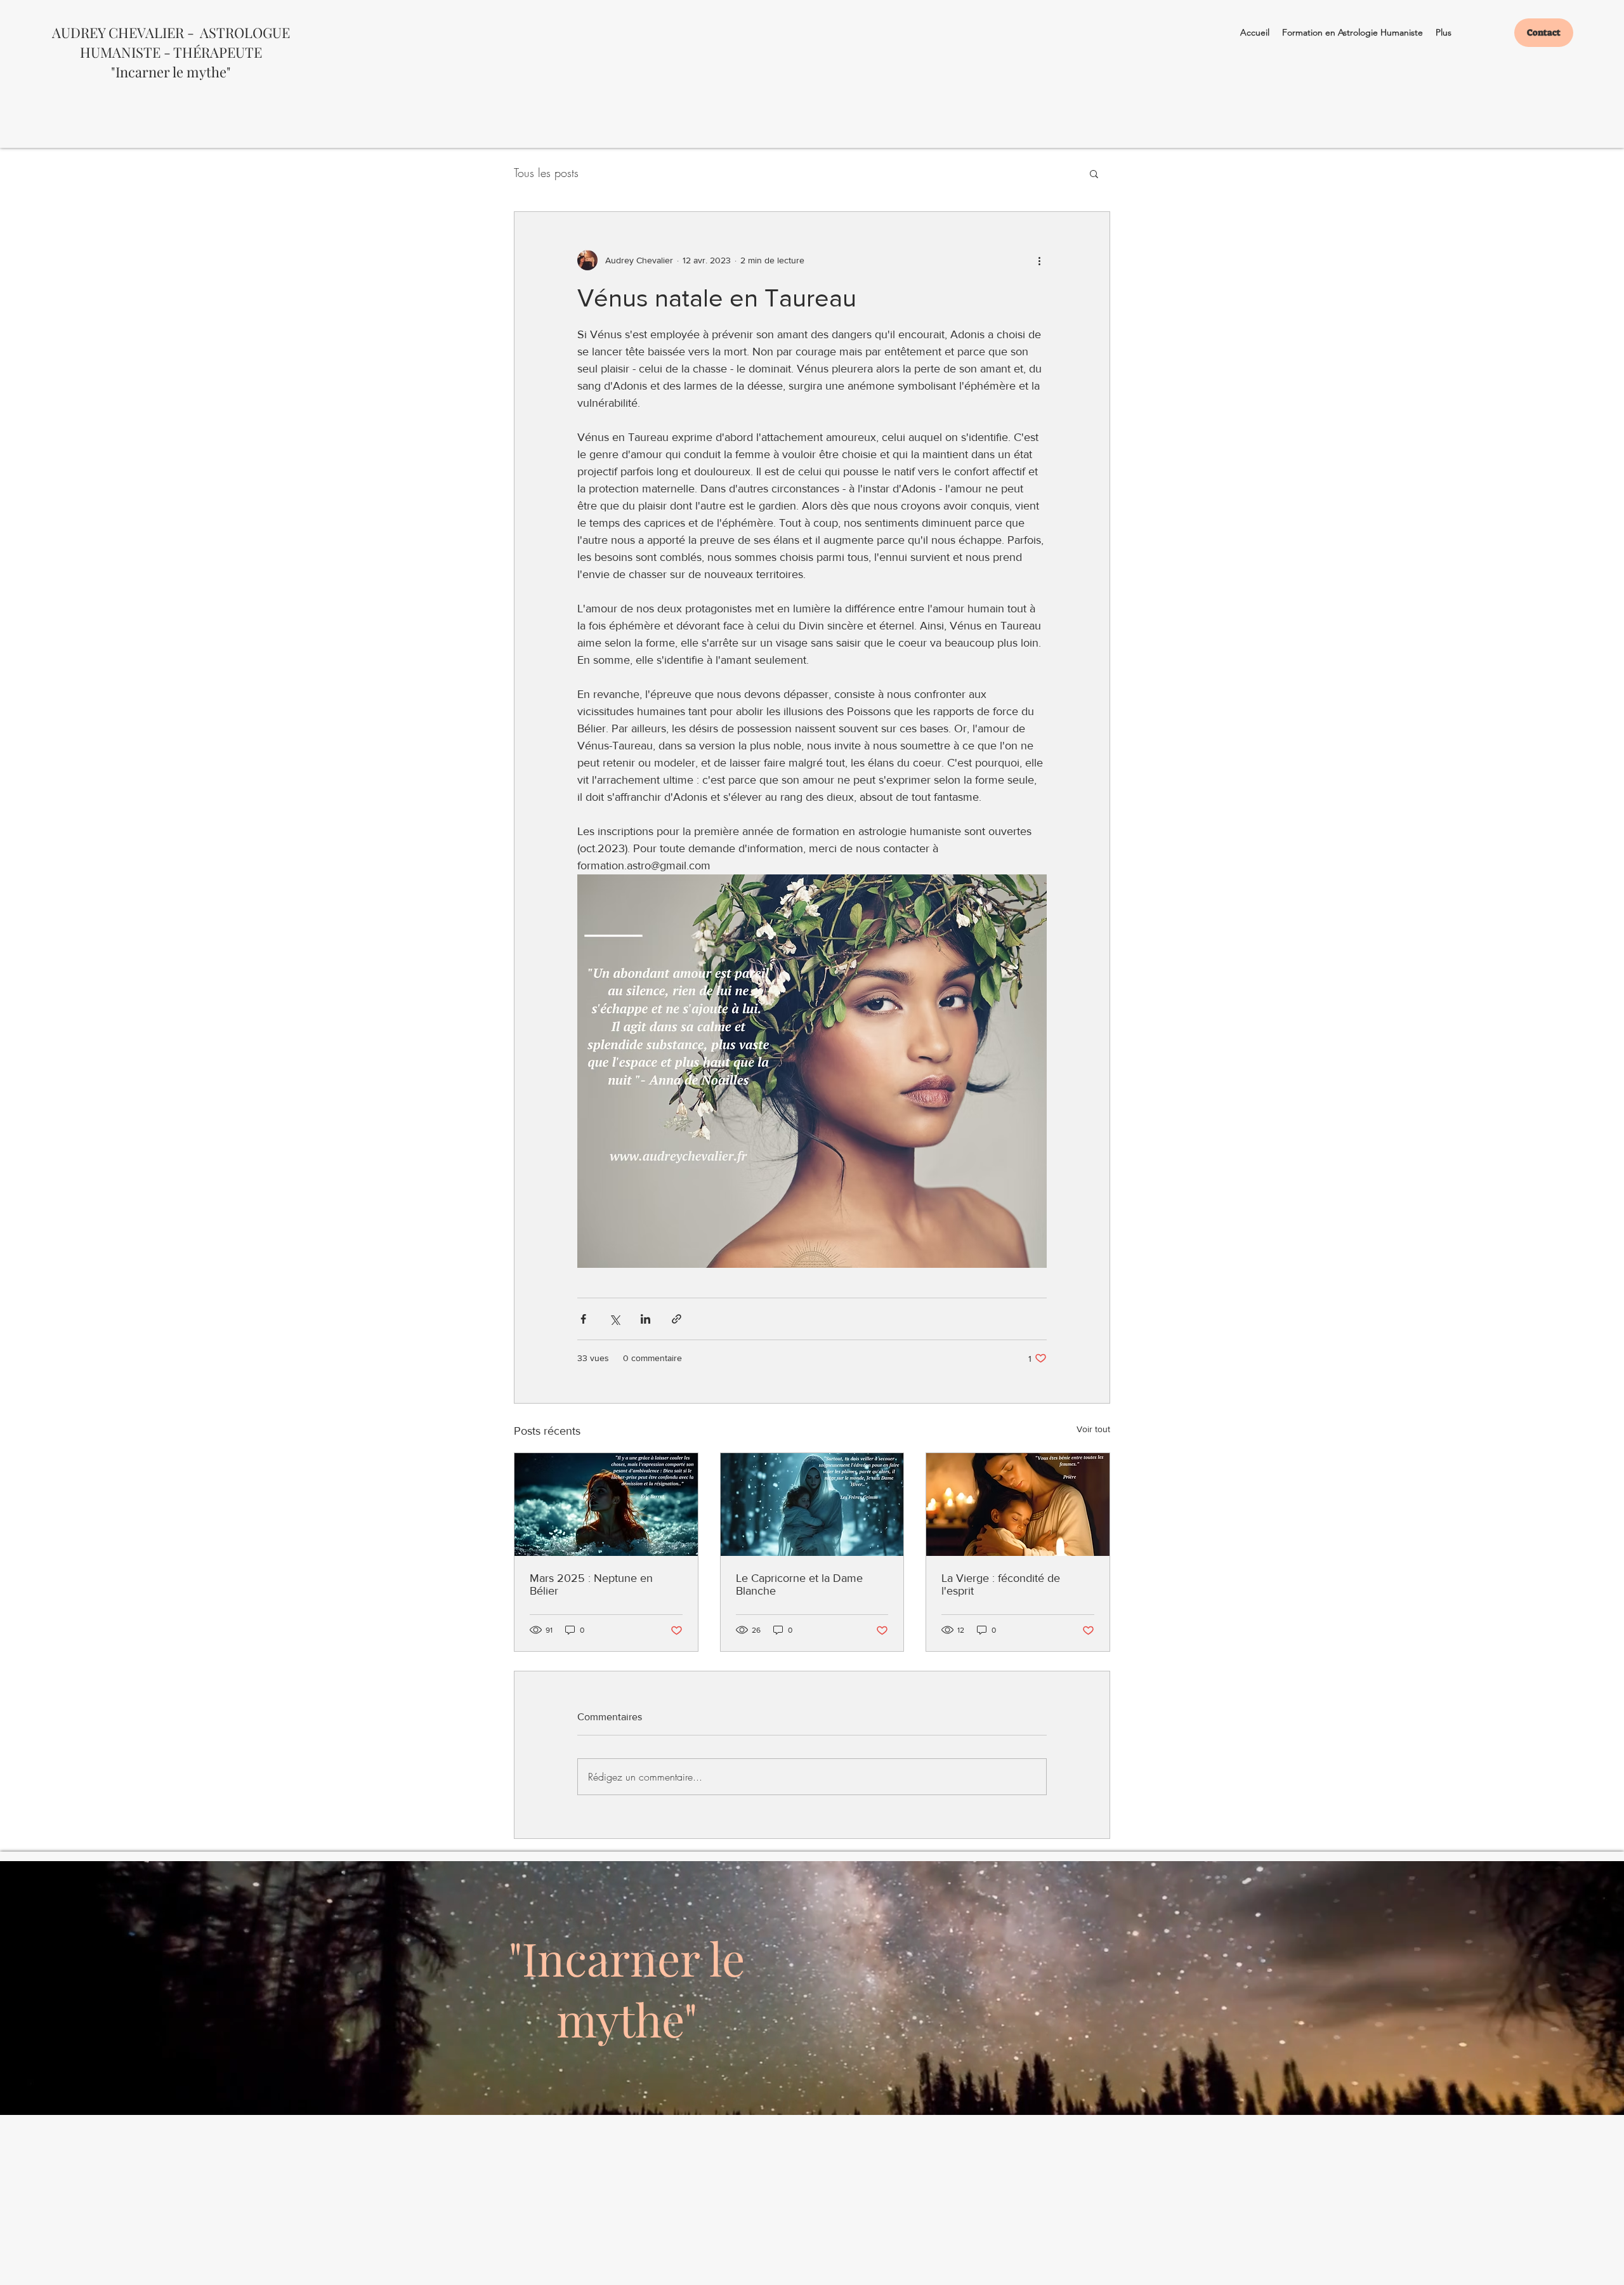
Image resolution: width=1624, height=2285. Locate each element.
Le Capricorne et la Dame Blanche (799, 1584)
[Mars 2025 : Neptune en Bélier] (606, 1505)
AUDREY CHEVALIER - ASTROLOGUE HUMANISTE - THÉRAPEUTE (171, 42)
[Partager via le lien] (677, 1319)
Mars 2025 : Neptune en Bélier (591, 1584)
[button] (1094, 173)
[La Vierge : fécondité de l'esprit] (1018, 1505)
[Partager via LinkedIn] (645, 1319)
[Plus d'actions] (1039, 260)
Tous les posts (546, 173)
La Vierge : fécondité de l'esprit (1001, 1584)
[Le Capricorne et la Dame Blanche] (812, 1505)
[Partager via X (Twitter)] (614, 1319)
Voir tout (1093, 1429)
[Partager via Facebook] (583, 1319)
